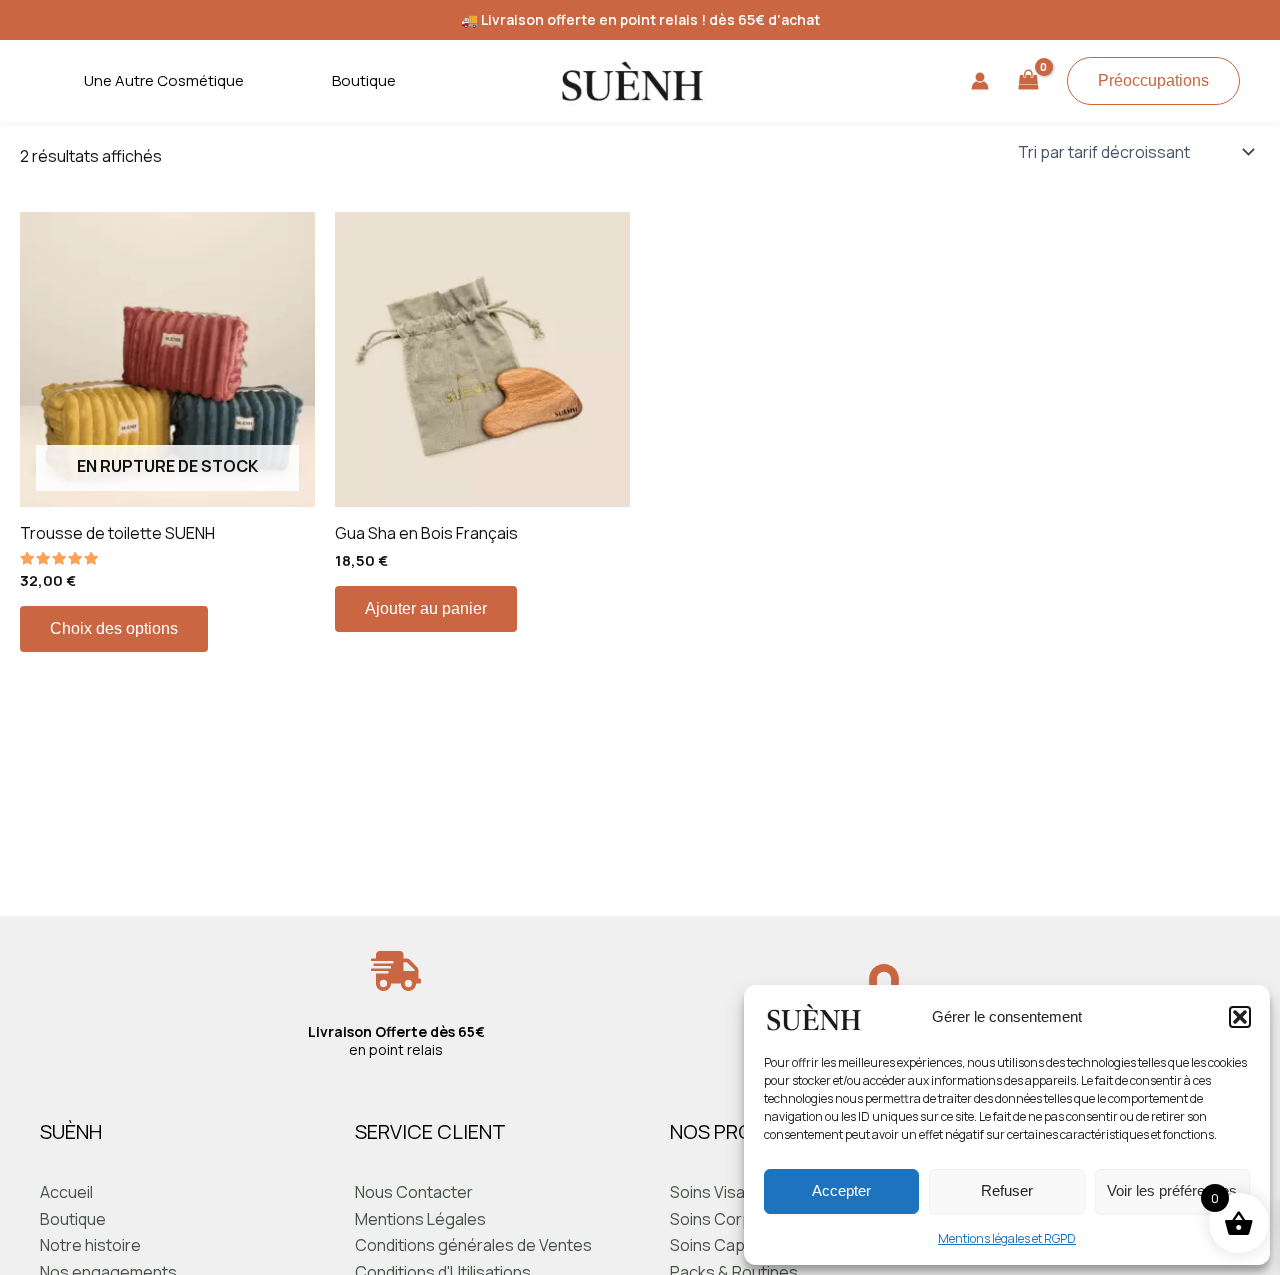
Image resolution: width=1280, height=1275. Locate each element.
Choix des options (114, 628)
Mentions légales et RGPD (1007, 1238)
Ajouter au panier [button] (426, 608)
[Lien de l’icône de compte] (980, 81)
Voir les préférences (1172, 1190)
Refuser (1007, 1190)
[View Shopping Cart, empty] (1028, 81)
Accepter (841, 1190)
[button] (1240, 1017)
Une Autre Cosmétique (164, 80)
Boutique (364, 80)
